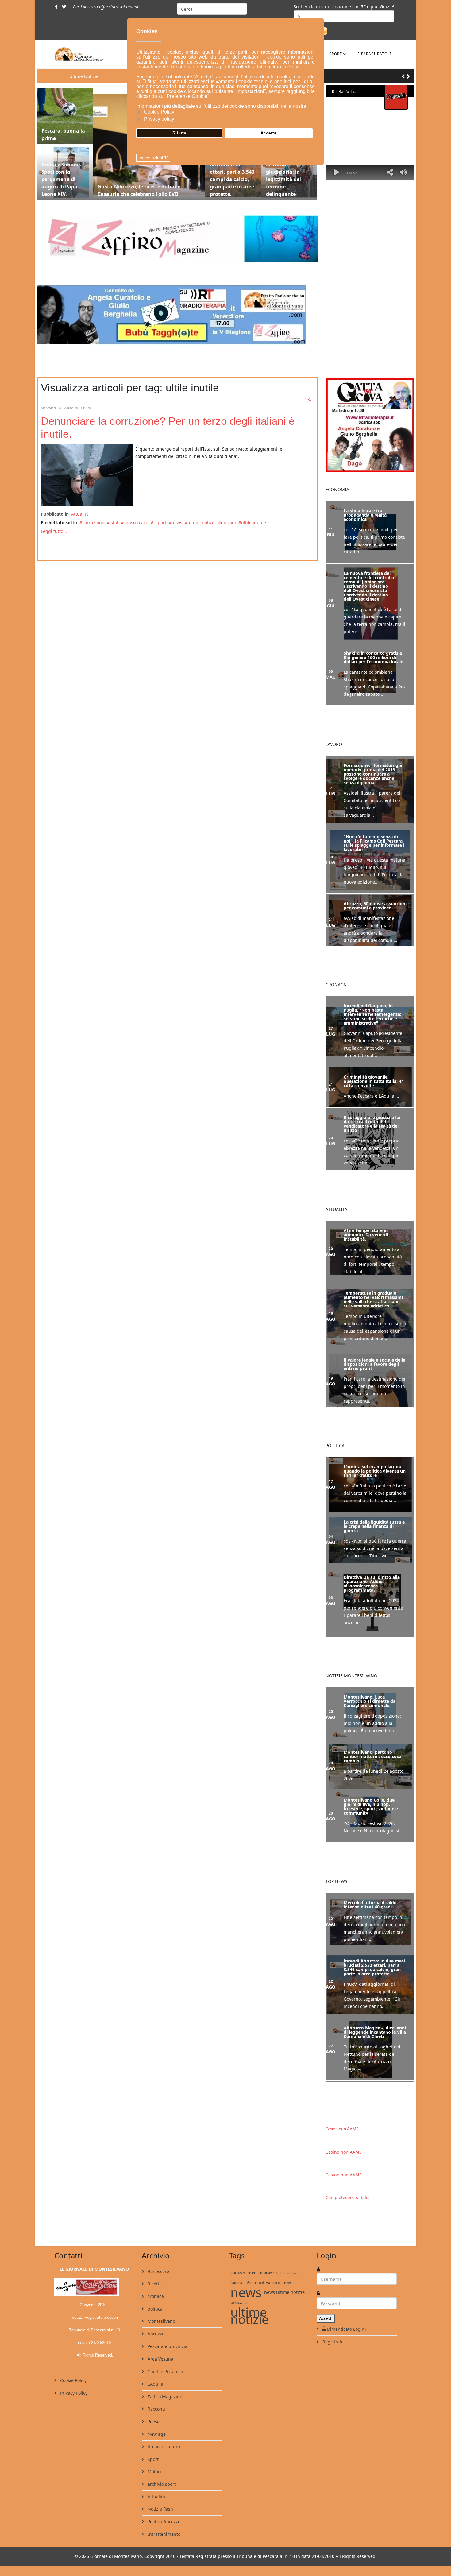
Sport (336, 54)
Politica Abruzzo (163, 2521)
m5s (248, 2282)
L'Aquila (155, 2383)
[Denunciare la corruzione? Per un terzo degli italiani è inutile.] (87, 475)
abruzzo (238, 2272)
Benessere (158, 2271)
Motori (154, 2471)
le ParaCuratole (374, 54)
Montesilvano (161, 2320)
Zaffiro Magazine (164, 2396)
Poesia (154, 2421)
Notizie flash (160, 2508)
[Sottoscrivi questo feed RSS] (309, 400)
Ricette (154, 2283)
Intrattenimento (163, 2533)
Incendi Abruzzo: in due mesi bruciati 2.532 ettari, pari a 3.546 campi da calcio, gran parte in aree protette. (232, 172)
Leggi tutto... (54, 531)
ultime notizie (202, 523)
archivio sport (161, 2483)
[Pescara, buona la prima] (65, 116)
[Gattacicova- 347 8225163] (370, 425)
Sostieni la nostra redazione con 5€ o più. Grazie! (344, 7)
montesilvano (268, 2282)
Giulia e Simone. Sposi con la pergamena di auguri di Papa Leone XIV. (61, 179)
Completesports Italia (348, 2197)
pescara (239, 2302)
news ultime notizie (284, 2292)
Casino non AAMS (342, 2128)
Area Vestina (160, 2358)
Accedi (326, 2318)
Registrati (332, 2341)
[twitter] (64, 7)
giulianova (289, 2272)
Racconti (156, 2408)
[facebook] (56, 7)
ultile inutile (254, 523)
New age (156, 2433)
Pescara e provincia (167, 2346)
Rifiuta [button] (179, 133)
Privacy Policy (73, 2392)
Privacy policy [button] (159, 119)
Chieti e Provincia (165, 2371)
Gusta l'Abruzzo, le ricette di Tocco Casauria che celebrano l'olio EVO (139, 190)
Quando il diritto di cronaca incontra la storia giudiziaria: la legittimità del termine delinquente (289, 172)
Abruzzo (155, 2333)
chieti (252, 2272)
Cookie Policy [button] (159, 112)
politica (154, 2308)
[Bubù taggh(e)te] (177, 315)
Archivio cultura (163, 2446)
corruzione (93, 523)
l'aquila (236, 2282)
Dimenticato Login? (347, 2328)
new (287, 2282)
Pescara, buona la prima (63, 134)
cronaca (155, 2296)
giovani (228, 523)
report (160, 523)
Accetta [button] (268, 133)
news (177, 523)
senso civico (136, 523)
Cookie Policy (73, 2380)
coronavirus (268, 2272)
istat (114, 523)
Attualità (80, 514)
